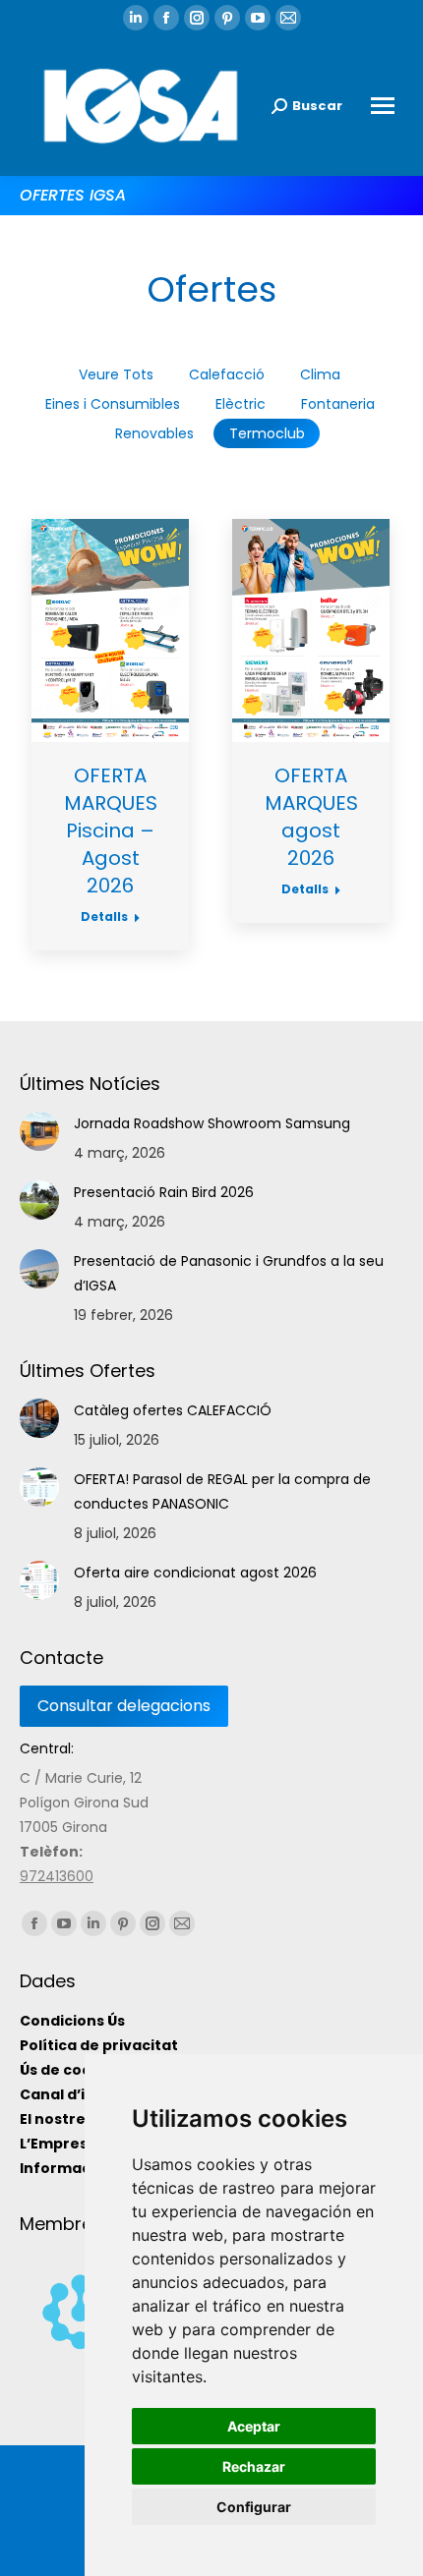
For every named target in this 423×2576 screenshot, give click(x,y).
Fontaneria (338, 404)
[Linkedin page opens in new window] (136, 18)
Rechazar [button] (254, 2466)
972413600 (57, 1876)
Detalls (104, 916)
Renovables (154, 433)
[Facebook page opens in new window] (166, 18)
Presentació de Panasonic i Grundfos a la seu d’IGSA (229, 1273)
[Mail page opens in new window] (288, 18)
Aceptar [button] (254, 2426)
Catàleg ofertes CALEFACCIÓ (173, 1410)
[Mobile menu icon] (383, 106)
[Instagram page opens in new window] (197, 18)
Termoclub (267, 433)
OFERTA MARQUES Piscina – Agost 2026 (111, 830)
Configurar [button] (254, 2507)
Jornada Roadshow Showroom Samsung (212, 1123)
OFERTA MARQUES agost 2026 (311, 817)
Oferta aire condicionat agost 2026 (195, 1573)
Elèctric (241, 404)
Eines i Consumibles (113, 404)
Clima (320, 374)
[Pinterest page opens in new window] (227, 18)
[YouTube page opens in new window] (258, 18)
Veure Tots (116, 374)
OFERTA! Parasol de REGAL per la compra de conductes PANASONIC (222, 1491)
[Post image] (39, 1131)
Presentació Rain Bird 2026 (164, 1192)
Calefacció (227, 374)
